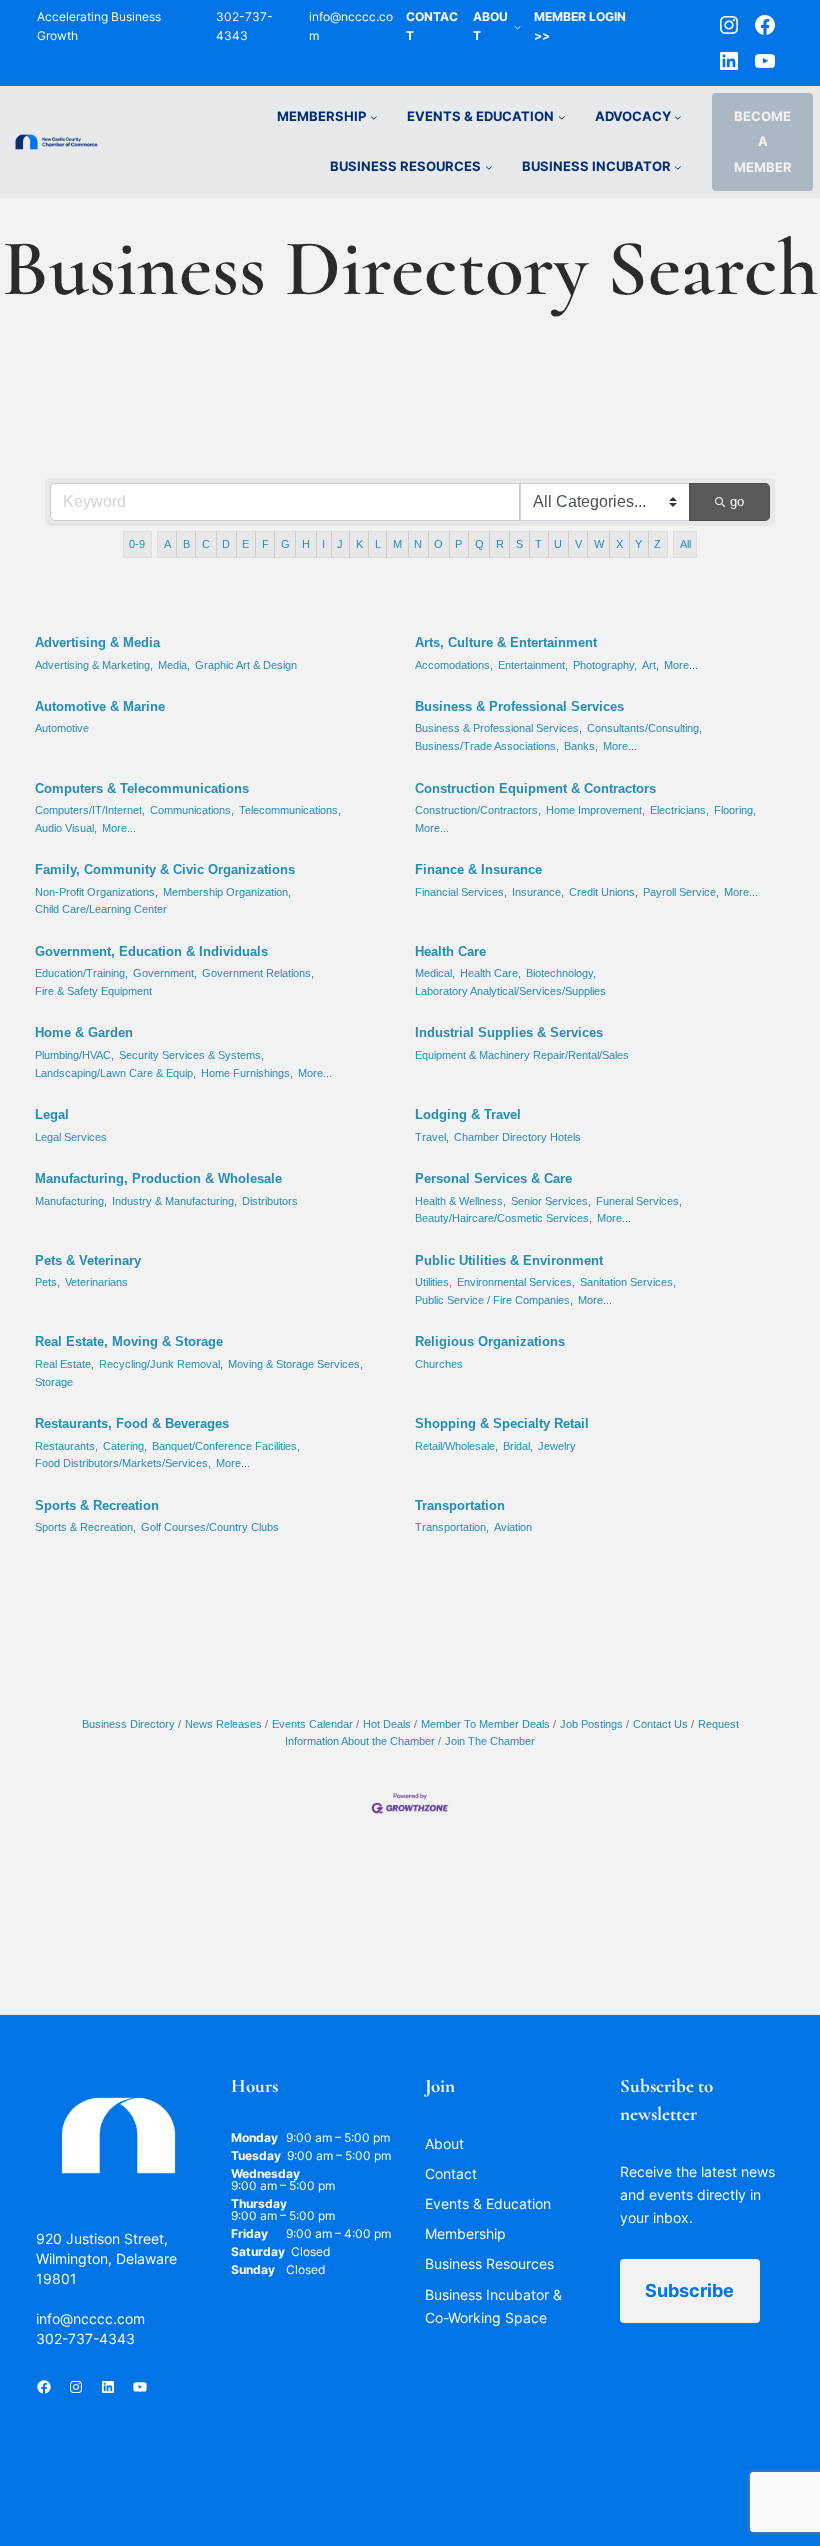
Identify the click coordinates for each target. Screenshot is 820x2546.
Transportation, (452, 1527)
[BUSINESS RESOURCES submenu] (489, 167)
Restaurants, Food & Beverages (132, 1423)
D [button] (226, 544)
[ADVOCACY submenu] (678, 117)
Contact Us (660, 1724)
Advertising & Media (97, 642)
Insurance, (538, 892)
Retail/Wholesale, (456, 1446)
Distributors (270, 1201)
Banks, (581, 746)
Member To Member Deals (485, 1724)
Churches (439, 1364)
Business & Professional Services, (498, 728)
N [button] (418, 544)
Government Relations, (258, 973)
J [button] (340, 544)
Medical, (435, 973)
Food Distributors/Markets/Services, (123, 1463)
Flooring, (735, 810)
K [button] (359, 544)
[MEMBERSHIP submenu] (374, 117)
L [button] (378, 544)
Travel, (432, 1137)
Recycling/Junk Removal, (161, 1364)
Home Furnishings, (247, 1073)
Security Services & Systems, (191, 1055)
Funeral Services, (639, 1201)
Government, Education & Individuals (151, 951)
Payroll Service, (681, 892)
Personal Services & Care (493, 1178)
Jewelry (557, 1446)
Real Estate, (64, 1364)
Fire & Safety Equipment (93, 991)
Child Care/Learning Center (101, 909)
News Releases (223, 1724)
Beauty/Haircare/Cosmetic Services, (503, 1218)
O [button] (438, 544)
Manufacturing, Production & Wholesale (158, 1178)
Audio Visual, (66, 828)
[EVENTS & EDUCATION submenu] (562, 117)
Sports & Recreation (97, 1505)
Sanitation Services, (628, 1282)
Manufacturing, (71, 1201)
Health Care (450, 951)
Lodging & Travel (468, 1114)
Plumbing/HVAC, (74, 1055)
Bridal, (518, 1446)
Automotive (62, 728)
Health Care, (490, 973)
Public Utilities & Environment (509, 1260)
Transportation (460, 1505)
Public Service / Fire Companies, (494, 1300)
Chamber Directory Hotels (517, 1137)
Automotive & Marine (100, 706)
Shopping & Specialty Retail (502, 1423)
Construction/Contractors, (478, 810)
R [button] (500, 544)
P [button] (458, 544)
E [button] (245, 544)
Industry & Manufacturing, (174, 1201)
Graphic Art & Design (246, 665)
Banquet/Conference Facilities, (226, 1446)
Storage (54, 1382)
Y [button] (638, 544)
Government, (165, 973)
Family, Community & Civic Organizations (165, 869)
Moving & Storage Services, (295, 1364)
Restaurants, (66, 1446)
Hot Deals (387, 1724)
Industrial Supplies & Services (509, 1032)
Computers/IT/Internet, (90, 810)
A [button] (167, 544)
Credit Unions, (603, 892)
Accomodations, (454, 665)
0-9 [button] (137, 544)
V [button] (578, 544)
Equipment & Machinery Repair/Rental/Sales (522, 1055)
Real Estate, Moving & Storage (129, 1341)
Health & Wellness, (460, 1201)
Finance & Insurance (478, 869)
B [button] (186, 544)
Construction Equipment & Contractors (535, 788)
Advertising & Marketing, (94, 665)
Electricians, (679, 810)
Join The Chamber (490, 1741)
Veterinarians (96, 1282)
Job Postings (591, 1724)
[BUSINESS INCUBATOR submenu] (678, 167)
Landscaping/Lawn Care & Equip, (115, 1073)
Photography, (605, 665)
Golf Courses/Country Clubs (210, 1527)
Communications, (192, 810)
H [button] (306, 544)
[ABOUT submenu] (517, 26)
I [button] (323, 544)
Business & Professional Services (519, 706)
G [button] (285, 544)
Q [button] (479, 544)
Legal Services (71, 1137)
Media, (174, 665)
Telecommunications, (290, 810)
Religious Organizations (490, 1341)
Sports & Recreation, (85, 1527)
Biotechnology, (561, 973)
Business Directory (128, 1724)
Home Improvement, (595, 810)
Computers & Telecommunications (142, 788)
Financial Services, (461, 892)
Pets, (47, 1282)
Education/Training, (81, 973)
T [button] (538, 544)
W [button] (599, 544)
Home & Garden (84, 1032)
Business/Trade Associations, (487, 746)
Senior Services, (551, 1201)
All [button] (685, 544)
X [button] (619, 544)
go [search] (737, 501)
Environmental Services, (516, 1282)
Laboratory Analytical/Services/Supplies (510, 991)
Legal (52, 1114)
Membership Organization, (227, 892)
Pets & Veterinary (88, 1260)
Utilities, (433, 1282)
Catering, (125, 1446)
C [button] (206, 544)
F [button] (265, 544)
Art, (650, 665)
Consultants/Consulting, (644, 728)
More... (681, 665)
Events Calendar (312, 1724)
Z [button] (657, 544)
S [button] (519, 544)
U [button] (558, 544)
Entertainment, (533, 665)
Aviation (513, 1527)
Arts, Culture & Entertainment (506, 642)
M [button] (397, 544)
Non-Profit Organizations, (96, 892)
